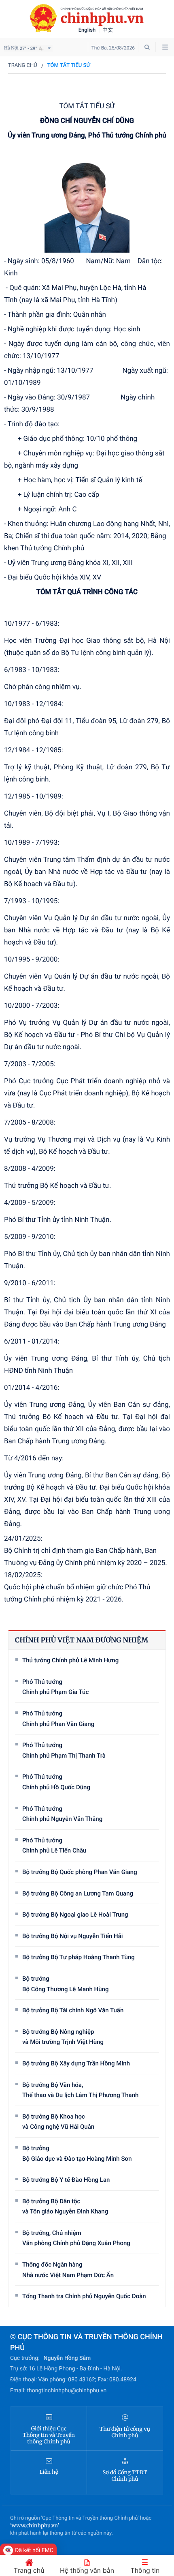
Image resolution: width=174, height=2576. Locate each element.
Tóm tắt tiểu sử (69, 65)
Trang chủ (23, 65)
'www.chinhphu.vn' (35, 2526)
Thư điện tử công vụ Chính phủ (125, 2432)
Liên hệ (49, 2472)
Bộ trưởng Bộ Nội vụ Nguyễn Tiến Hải (73, 1936)
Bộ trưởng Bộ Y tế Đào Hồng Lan (66, 2180)
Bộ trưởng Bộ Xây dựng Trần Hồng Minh (76, 2063)
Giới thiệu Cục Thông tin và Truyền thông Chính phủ (49, 2435)
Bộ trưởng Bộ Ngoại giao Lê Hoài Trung (75, 1915)
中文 (108, 30)
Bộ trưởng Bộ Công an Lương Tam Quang (78, 1893)
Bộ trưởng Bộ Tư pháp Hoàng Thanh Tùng (79, 1957)
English (87, 30)
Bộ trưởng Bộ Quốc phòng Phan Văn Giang (80, 1872)
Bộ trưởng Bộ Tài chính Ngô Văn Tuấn (73, 2010)
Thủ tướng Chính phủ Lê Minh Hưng (70, 1660)
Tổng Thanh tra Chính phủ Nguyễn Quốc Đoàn (84, 2296)
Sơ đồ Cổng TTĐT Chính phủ (125, 2476)
